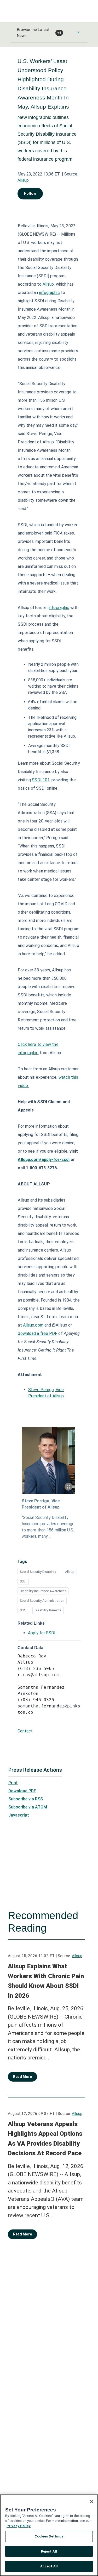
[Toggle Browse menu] (78, 32)
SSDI (23, 1581)
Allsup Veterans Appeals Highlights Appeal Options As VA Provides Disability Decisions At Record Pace (45, 2139)
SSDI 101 (41, 780)
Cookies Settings (49, 2536)
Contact (25, 1731)
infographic (50, 293)
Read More (22, 2077)
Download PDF (22, 1791)
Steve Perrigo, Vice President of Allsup (41, 1504)
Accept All (49, 2566)
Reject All (49, 2551)
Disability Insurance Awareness (43, 1591)
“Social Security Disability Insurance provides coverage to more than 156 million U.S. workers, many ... (48, 1527)
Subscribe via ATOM (28, 1807)
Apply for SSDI (42, 1633)
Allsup (23, 180)
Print (13, 1783)
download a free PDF (38, 1333)
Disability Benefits (48, 1610)
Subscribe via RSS (26, 1799)
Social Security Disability (38, 1572)
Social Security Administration (42, 1601)
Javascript (19, 1815)
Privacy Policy (19, 2526)
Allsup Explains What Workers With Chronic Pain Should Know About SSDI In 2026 (46, 1981)
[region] (49, 2535)
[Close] (92, 2502)
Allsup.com (33, 1325)
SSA (23, 1610)
